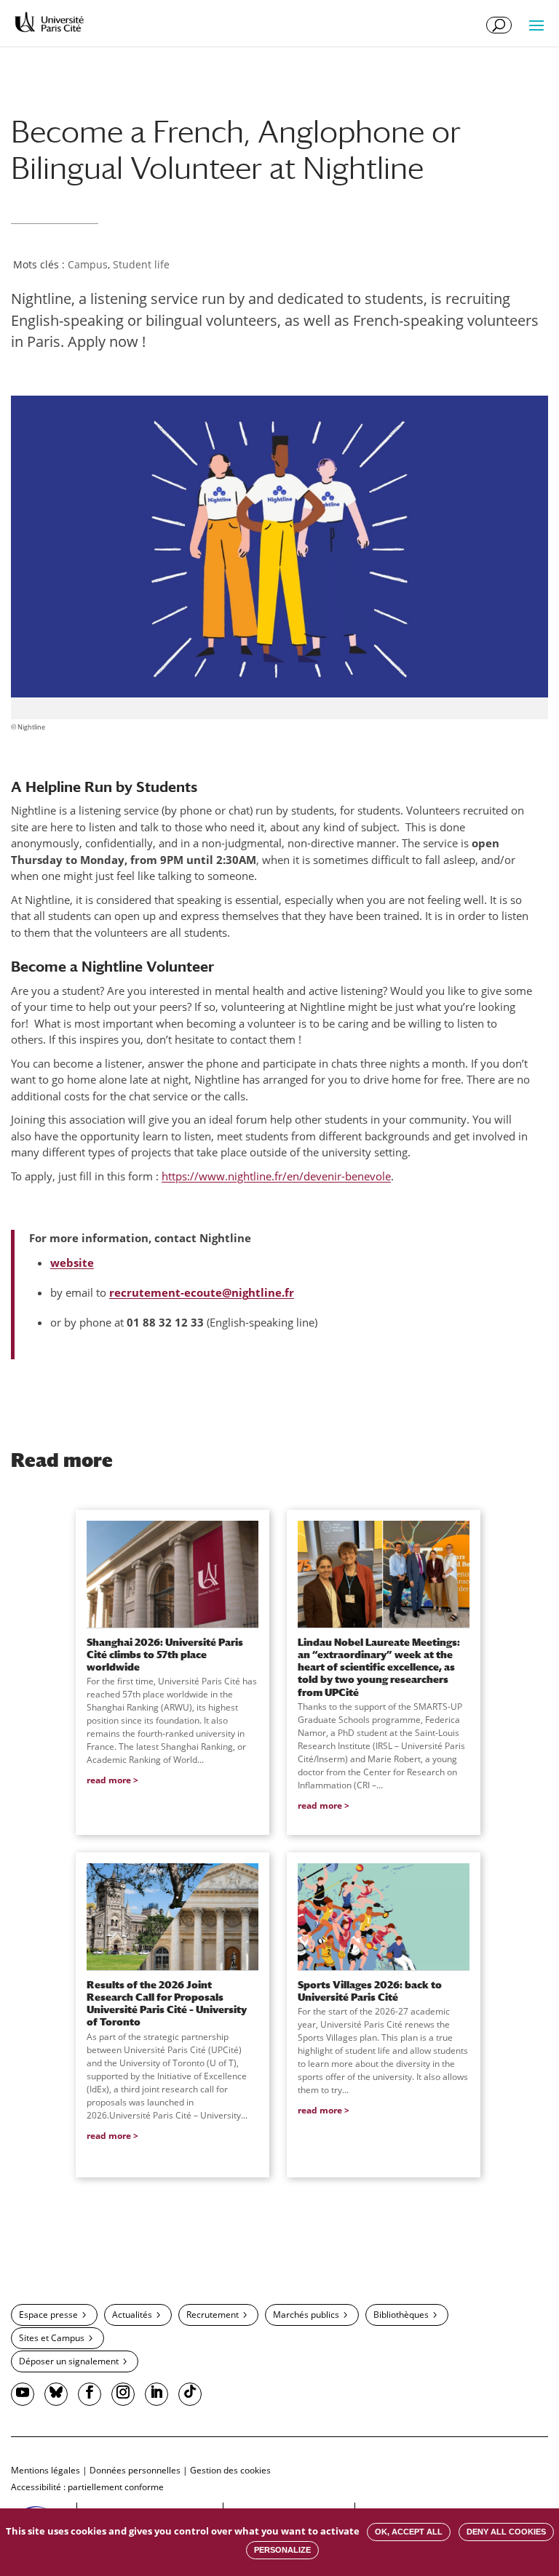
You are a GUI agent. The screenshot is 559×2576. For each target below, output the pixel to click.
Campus (88, 264)
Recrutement (213, 2315)
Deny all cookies (506, 2532)
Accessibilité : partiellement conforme (87, 2487)
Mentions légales (45, 2470)
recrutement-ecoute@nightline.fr (202, 1292)
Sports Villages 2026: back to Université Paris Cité (370, 1991)
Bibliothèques (401, 2315)
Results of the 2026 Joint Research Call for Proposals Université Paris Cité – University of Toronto (167, 2003)
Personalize (282, 2550)
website (72, 1263)
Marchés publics (306, 2315)
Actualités (132, 2315)
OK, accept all (409, 2532)
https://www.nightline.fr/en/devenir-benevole (276, 1176)
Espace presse (48, 2315)
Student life (141, 264)
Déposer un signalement (69, 2361)
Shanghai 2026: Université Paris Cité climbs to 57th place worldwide (165, 1655)
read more (109, 1780)
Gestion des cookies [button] (230, 2470)
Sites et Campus (52, 2338)
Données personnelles (135, 2470)
